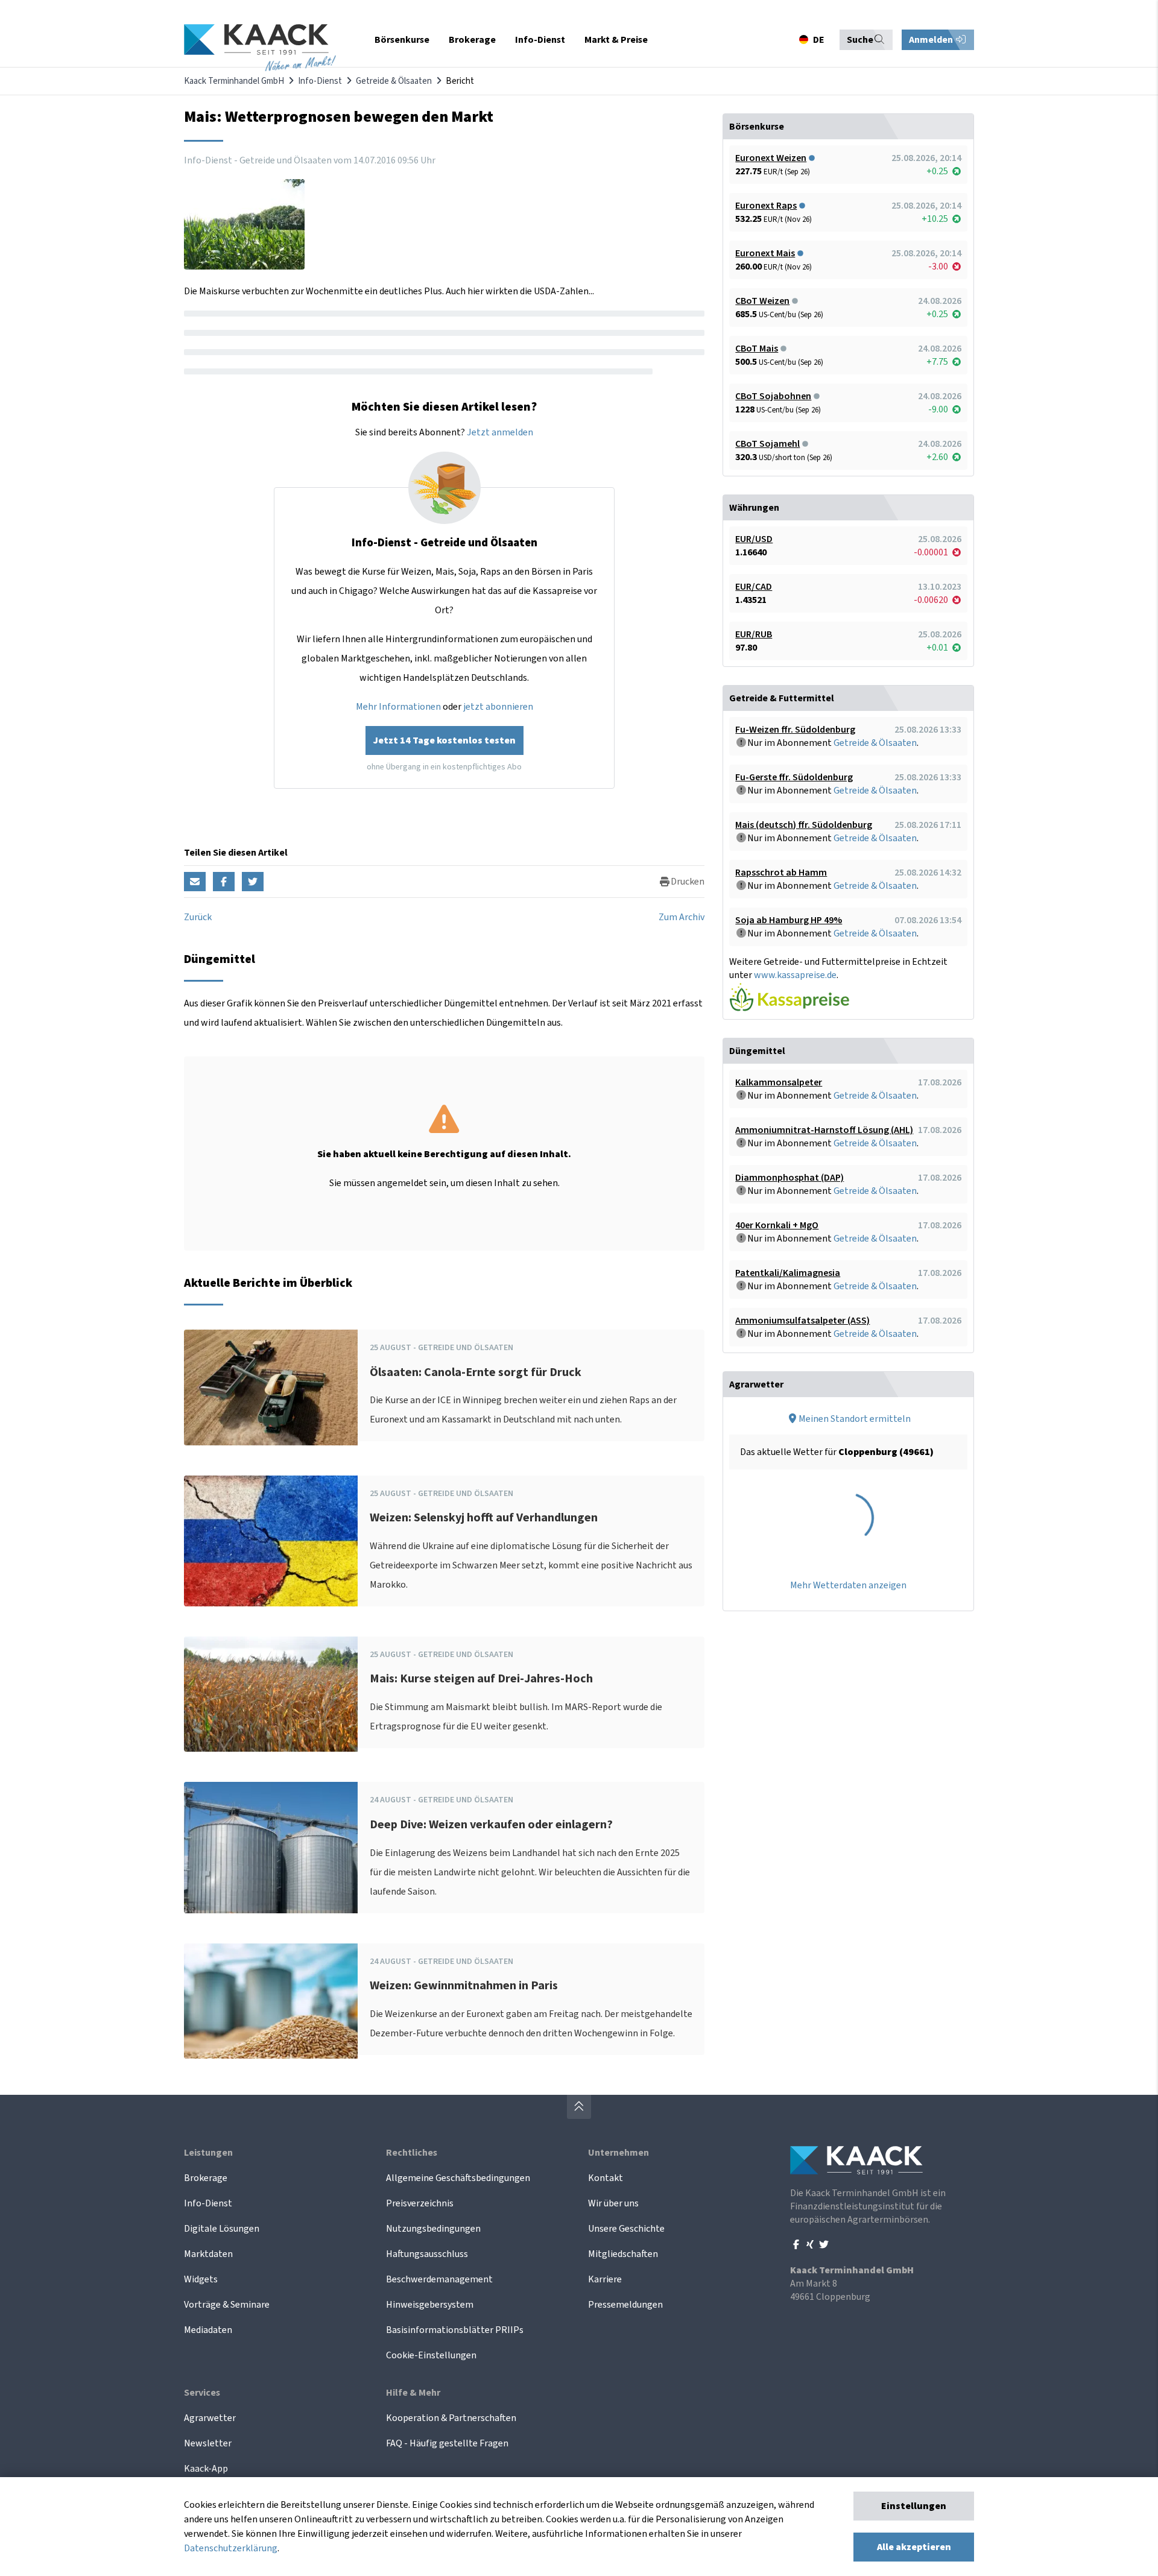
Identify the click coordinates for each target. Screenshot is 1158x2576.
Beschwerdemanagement (439, 2279)
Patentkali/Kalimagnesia (788, 1273)
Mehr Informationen (398, 707)
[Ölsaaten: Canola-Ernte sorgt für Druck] (271, 1387)
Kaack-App (206, 2469)
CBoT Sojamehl (767, 444)
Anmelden (932, 40)
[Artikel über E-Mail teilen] (195, 882)
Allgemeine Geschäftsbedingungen (458, 2178)
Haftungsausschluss (427, 2254)
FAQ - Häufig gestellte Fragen (447, 2443)
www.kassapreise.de (795, 975)
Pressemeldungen (625, 2305)
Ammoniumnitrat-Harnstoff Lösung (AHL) (824, 1130)
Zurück (198, 917)
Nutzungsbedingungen (433, 2229)
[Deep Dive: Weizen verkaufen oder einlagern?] (271, 1847)
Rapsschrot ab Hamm (781, 873)
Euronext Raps (766, 206)
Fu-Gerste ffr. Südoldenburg (794, 777)
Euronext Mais (765, 253)
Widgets (201, 2279)
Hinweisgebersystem (430, 2305)
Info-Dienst (320, 81)
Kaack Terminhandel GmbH (234, 81)
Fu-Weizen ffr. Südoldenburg (795, 730)
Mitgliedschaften (623, 2254)
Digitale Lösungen (222, 2229)
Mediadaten (208, 2330)
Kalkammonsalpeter (779, 1082)
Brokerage (206, 2178)
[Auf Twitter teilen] (253, 882)
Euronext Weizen (771, 158)
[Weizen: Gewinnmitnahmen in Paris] (271, 2001)
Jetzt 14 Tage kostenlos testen (445, 740)
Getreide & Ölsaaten (394, 81)
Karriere (605, 2279)
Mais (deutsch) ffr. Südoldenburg (804, 825)
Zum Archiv (682, 917)
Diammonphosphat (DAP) (789, 1178)
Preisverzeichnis (420, 2203)
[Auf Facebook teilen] (224, 882)
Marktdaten (208, 2254)
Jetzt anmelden (500, 432)
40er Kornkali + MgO (777, 1225)
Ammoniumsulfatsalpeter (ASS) (802, 1321)
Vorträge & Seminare (227, 2305)
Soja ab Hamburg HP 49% (789, 920)
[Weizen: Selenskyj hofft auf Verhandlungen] (271, 1541)
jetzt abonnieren (498, 707)
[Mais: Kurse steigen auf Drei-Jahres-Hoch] (271, 1694)
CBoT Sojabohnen (773, 396)
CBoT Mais (757, 349)
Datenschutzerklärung (231, 2548)
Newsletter (208, 2443)
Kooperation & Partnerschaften (451, 2418)
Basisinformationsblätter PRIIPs (455, 2330)
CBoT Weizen (762, 301)
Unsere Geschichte (626, 2229)
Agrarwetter (210, 2418)
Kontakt (606, 2178)
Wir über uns (613, 2203)
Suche (860, 40)
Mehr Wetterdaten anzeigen (848, 1585)
